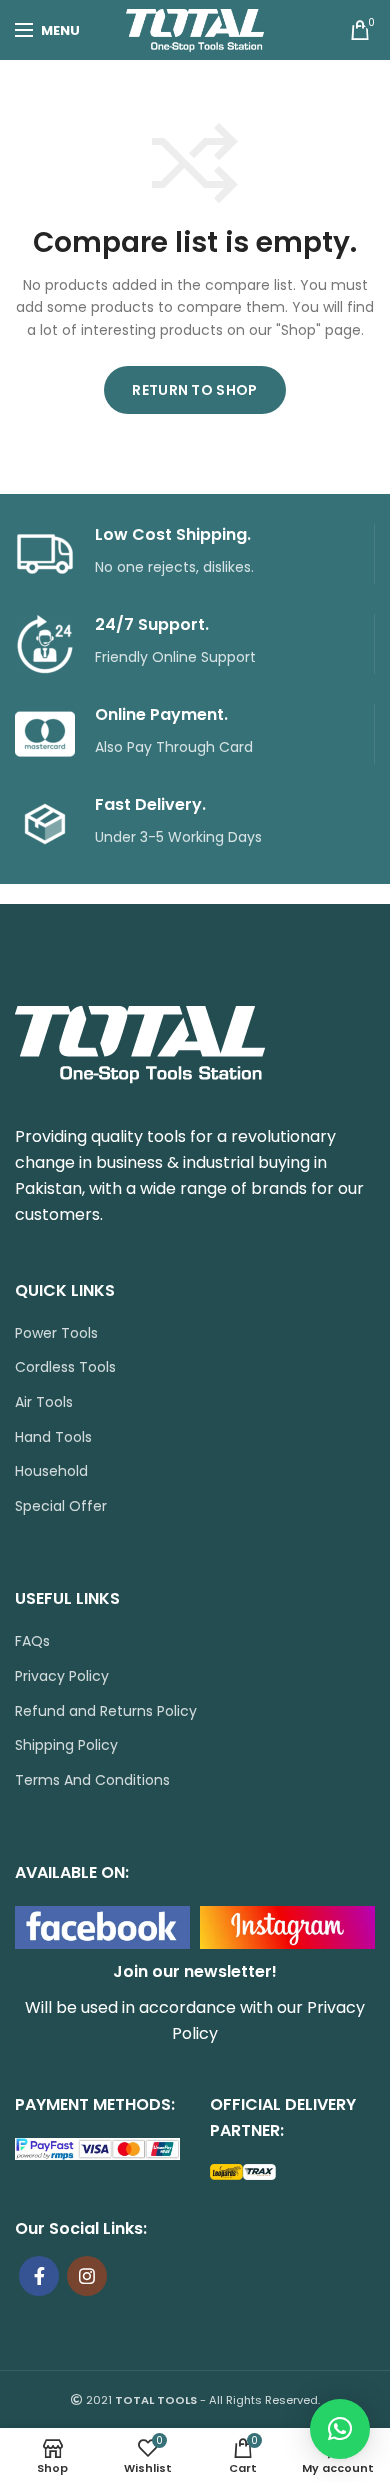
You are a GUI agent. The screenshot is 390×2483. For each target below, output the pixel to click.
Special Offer (61, 1506)
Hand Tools (53, 1437)
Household (51, 1471)
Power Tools (56, 1333)
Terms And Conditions (92, 1780)
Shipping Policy (66, 1745)
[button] (340, 2429)
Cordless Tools (65, 1367)
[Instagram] (87, 2276)
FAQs (32, 1641)
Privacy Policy (62, 1676)
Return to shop (194, 390)
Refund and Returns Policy (106, 1711)
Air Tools (44, 1402)
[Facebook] (39, 2276)
